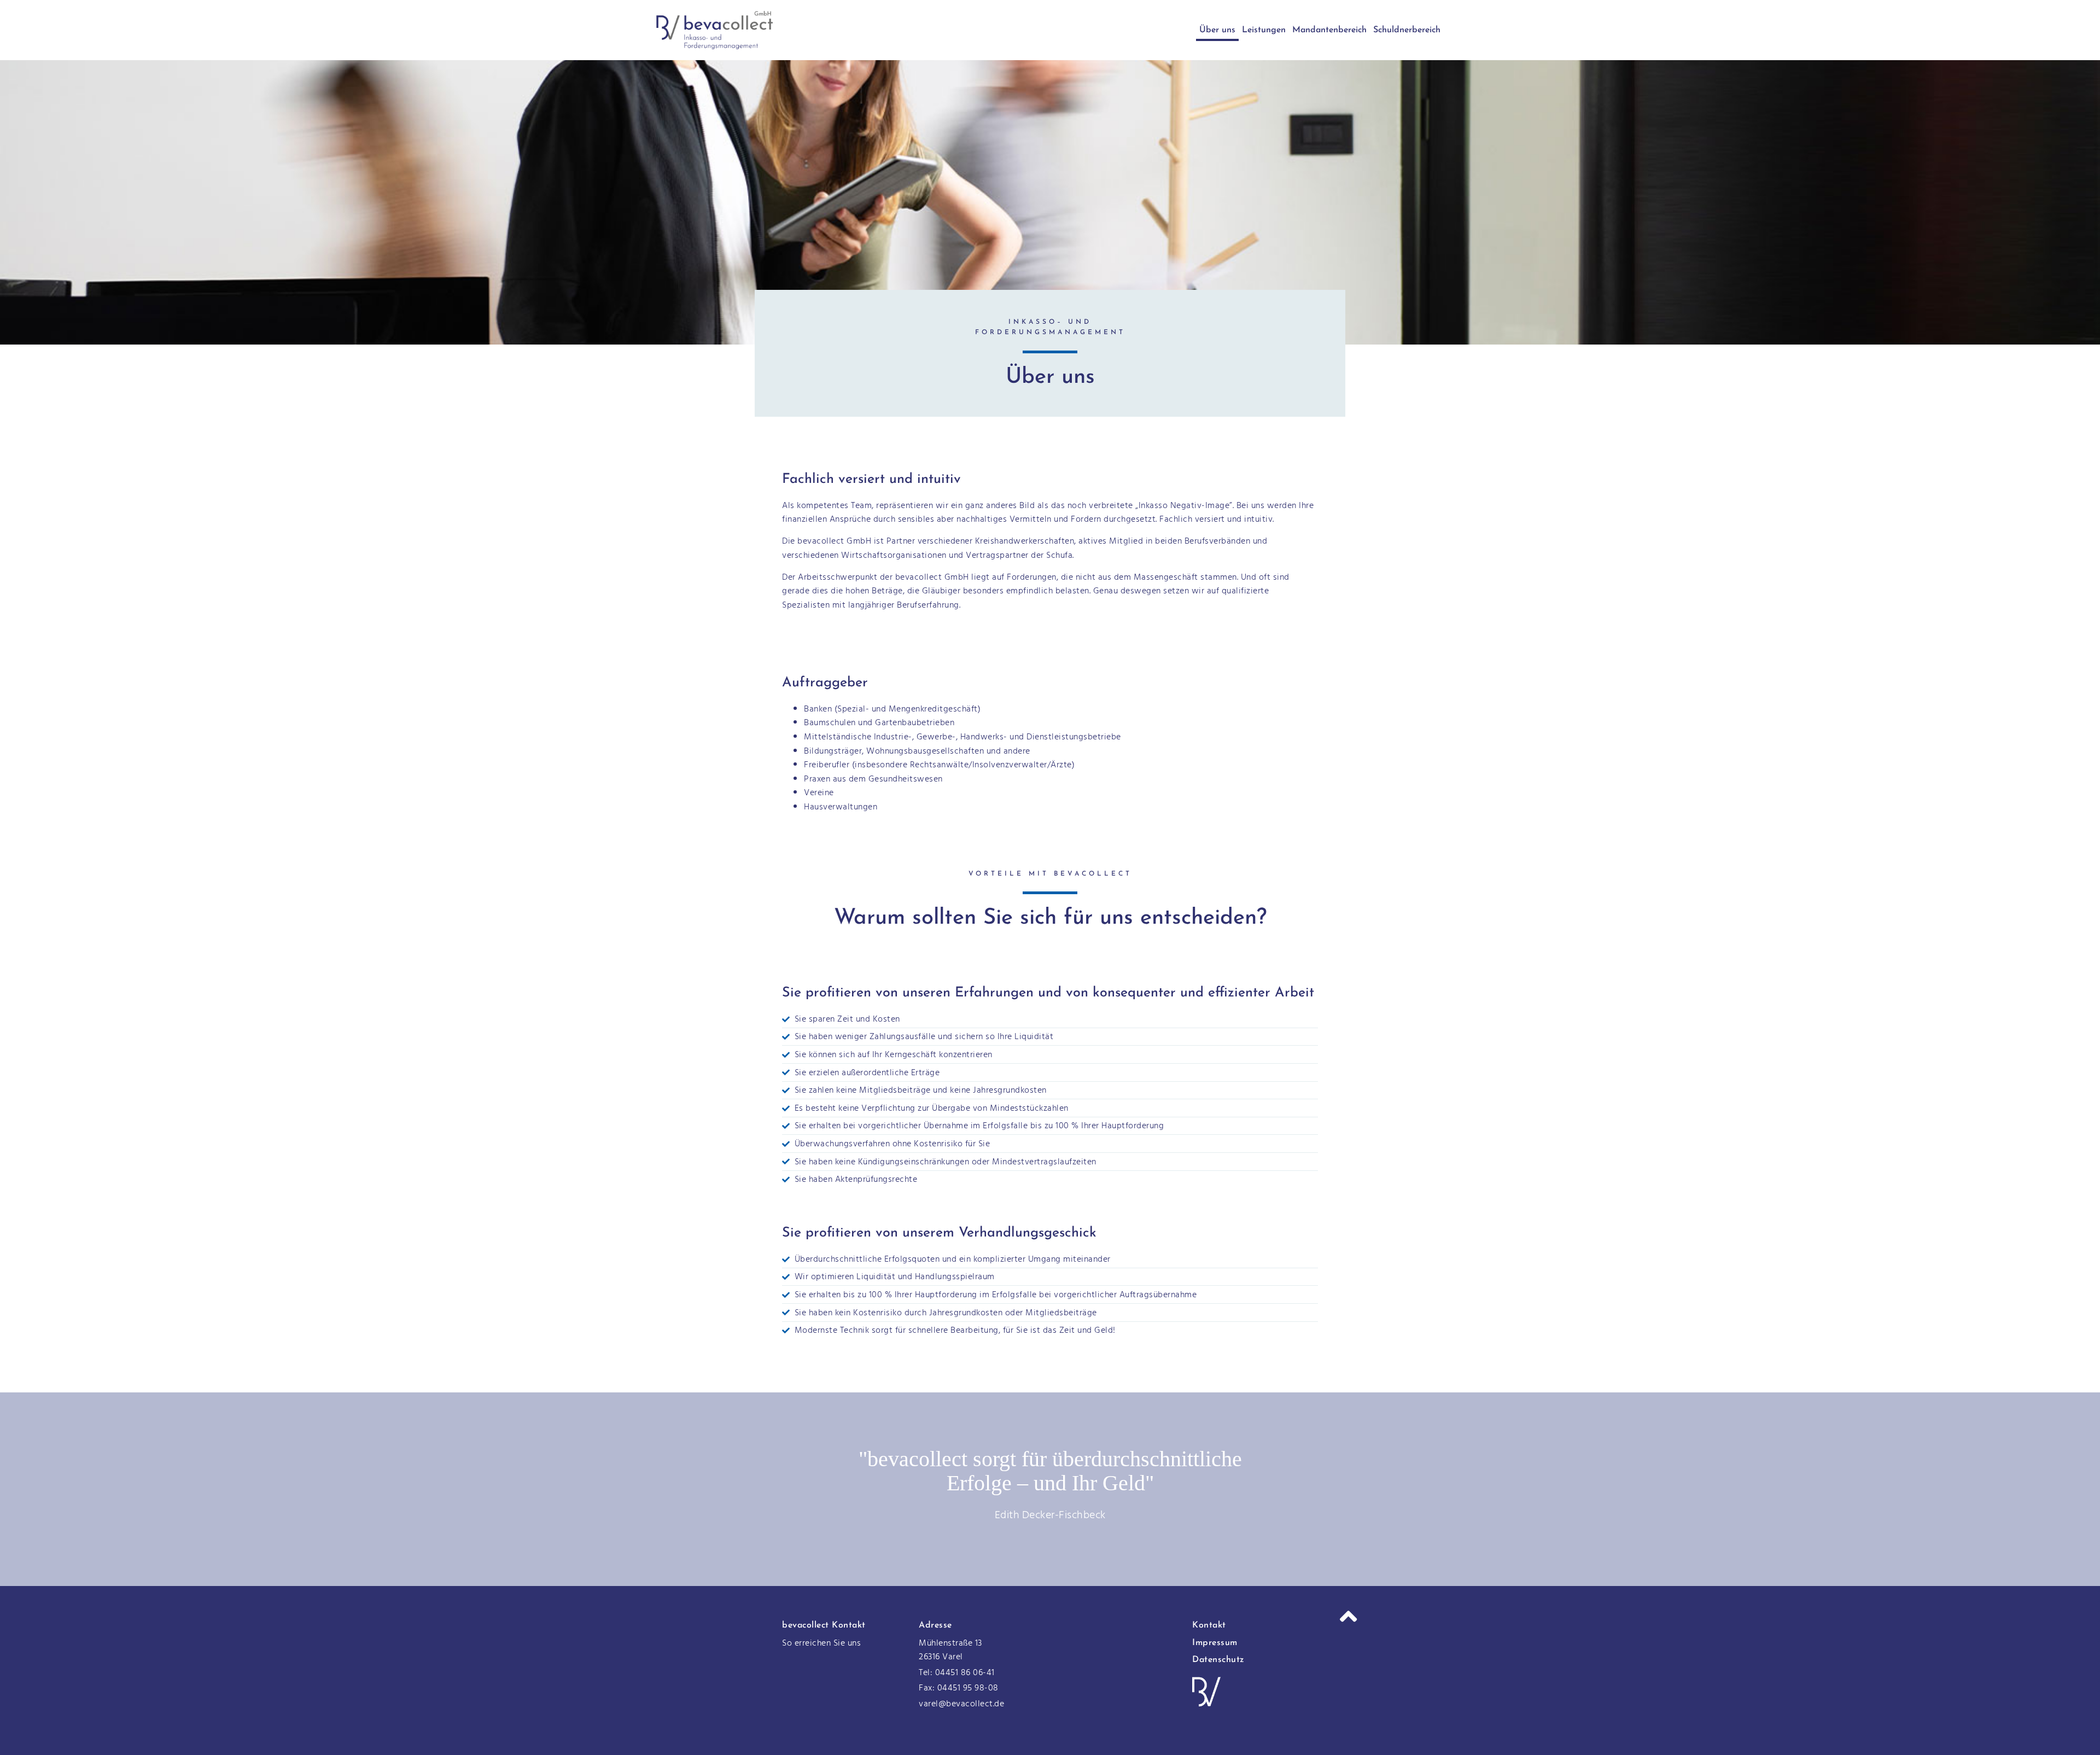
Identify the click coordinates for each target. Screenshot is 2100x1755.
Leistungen (1264, 30)
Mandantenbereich (1329, 30)
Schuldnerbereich (1407, 30)
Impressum (1215, 1643)
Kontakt (1209, 1625)
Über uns (1217, 30)
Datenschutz (1218, 1660)
